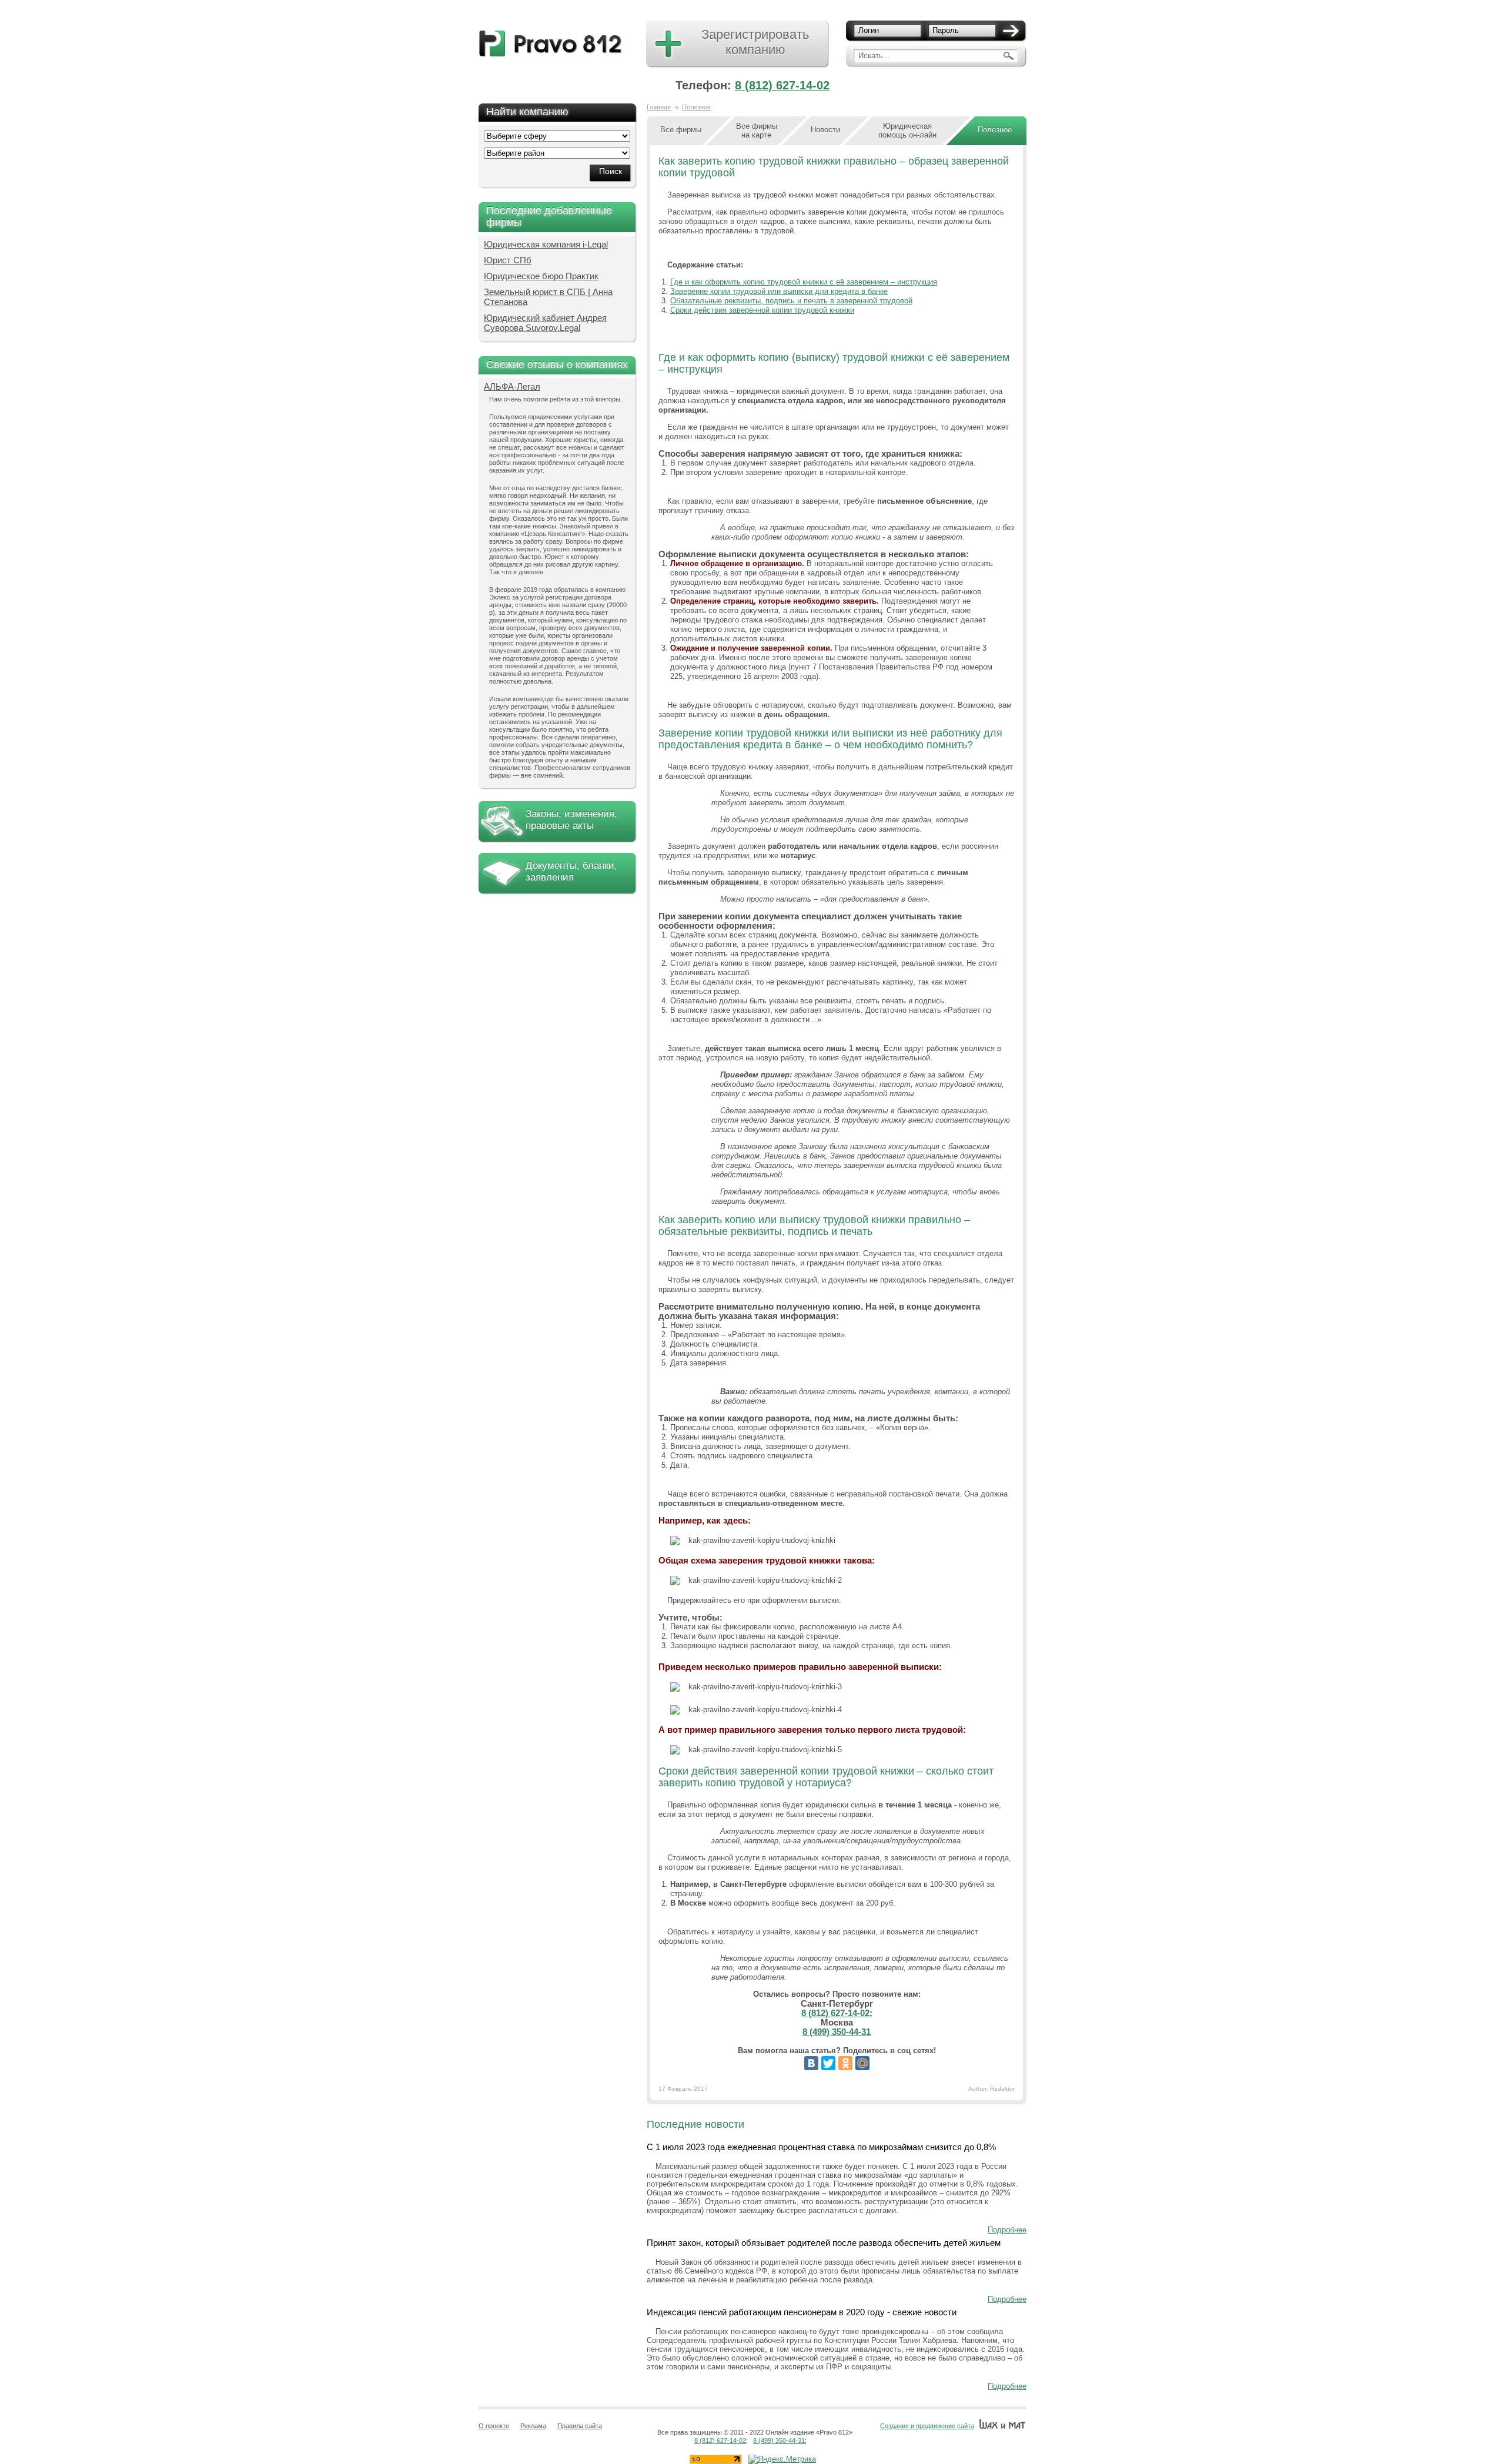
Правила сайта (580, 2426)
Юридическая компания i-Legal (546, 244)
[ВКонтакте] (811, 2063)
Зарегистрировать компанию (755, 42)
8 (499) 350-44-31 (837, 2032)
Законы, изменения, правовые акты (571, 820)
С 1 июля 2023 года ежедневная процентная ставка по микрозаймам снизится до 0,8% (821, 2147)
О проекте (494, 2426)
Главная (659, 107)
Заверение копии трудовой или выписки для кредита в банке (779, 291)
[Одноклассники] (845, 2063)
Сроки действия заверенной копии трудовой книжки (762, 310)
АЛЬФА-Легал (512, 386)
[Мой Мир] (862, 2063)
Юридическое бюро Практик (541, 276)
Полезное (696, 107)
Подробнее (1007, 2230)
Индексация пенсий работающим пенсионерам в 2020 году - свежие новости (802, 2312)
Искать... (874, 56)
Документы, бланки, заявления (571, 871)
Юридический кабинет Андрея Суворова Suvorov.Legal (545, 323)
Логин (869, 30)
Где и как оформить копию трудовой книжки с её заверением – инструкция (804, 282)
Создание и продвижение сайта (927, 2426)
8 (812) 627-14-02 (782, 85)
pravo (551, 44)
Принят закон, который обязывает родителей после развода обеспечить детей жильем (824, 2243)
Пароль (946, 30)
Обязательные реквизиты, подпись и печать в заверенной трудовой (791, 301)
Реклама (533, 2426)
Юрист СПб (508, 260)
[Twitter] (828, 2063)
